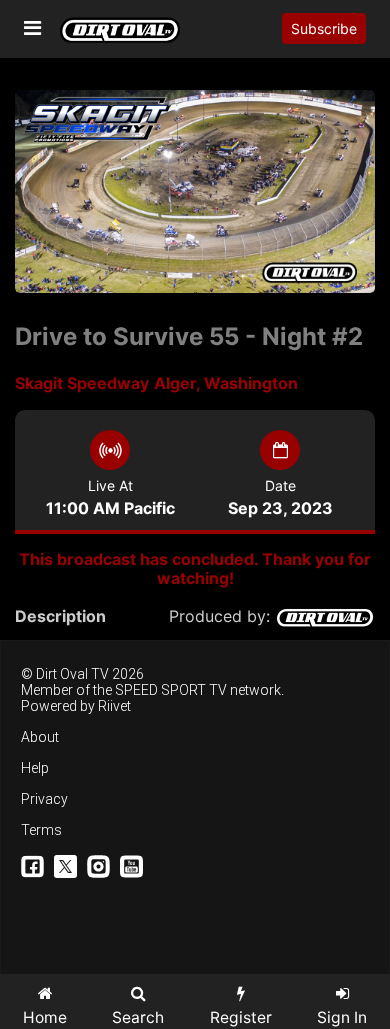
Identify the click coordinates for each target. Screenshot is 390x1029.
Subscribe (324, 28)
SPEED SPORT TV (171, 690)
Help (35, 768)
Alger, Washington (226, 383)
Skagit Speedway (82, 383)
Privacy (44, 799)
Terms (41, 830)
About (40, 737)
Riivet (114, 706)
